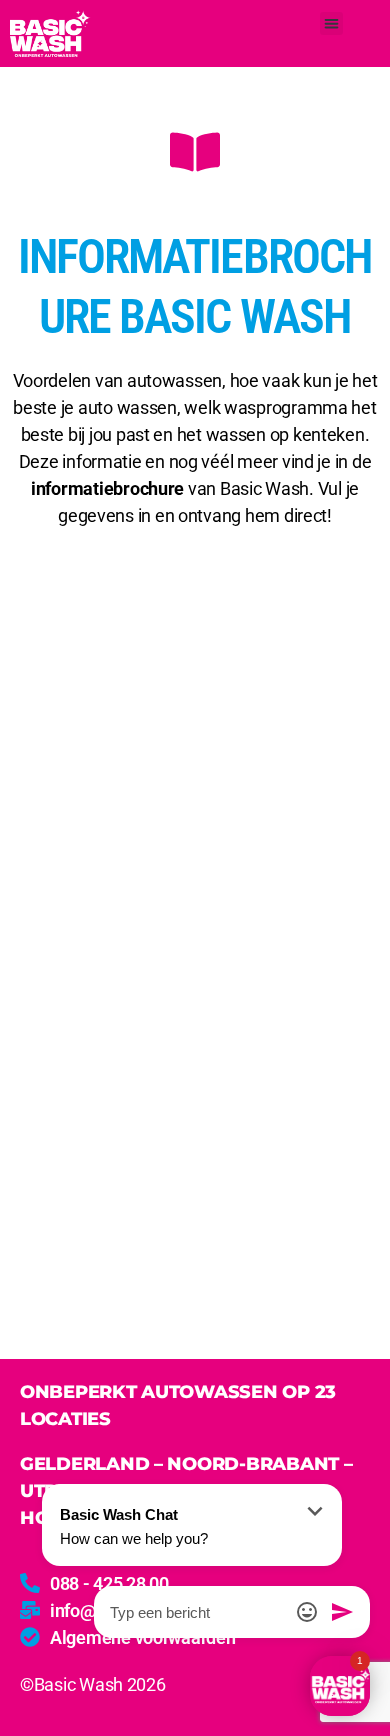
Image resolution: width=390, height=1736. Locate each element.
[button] (331, 23)
